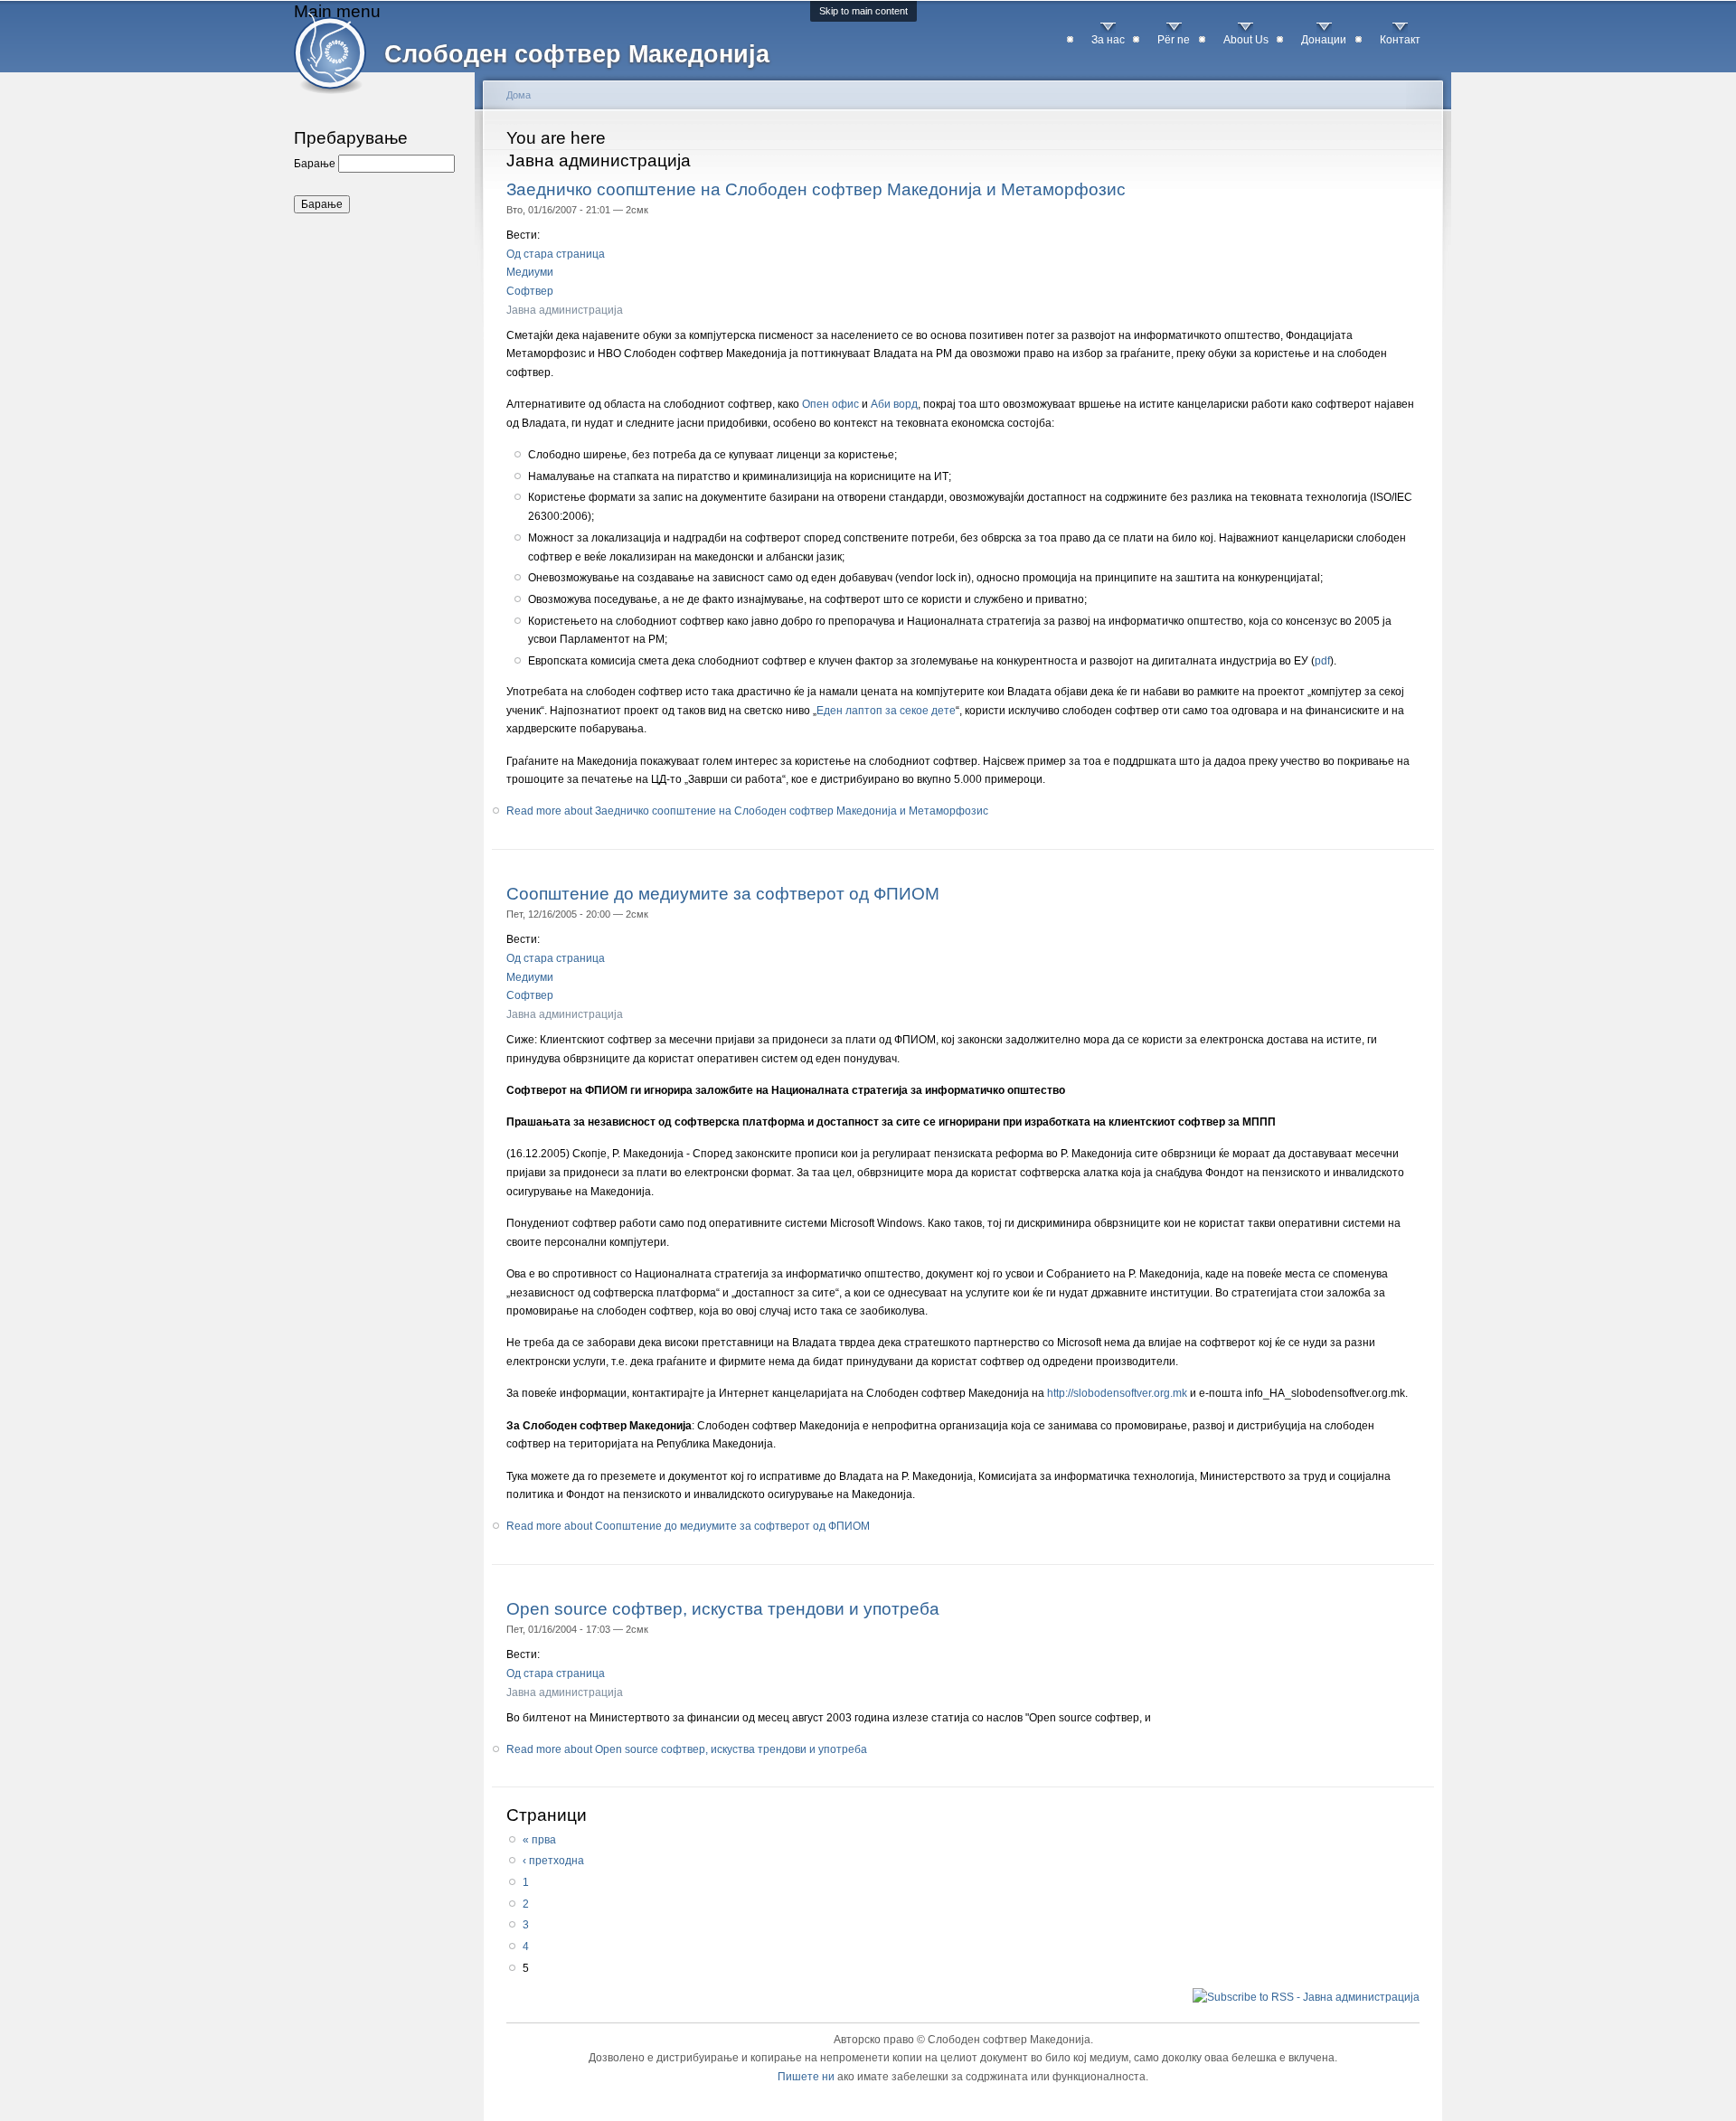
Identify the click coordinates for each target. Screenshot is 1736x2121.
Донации (1324, 40)
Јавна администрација (565, 310)
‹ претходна (553, 1861)
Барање (316, 164)
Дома (519, 95)
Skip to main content (863, 11)
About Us (1246, 40)
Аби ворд (894, 404)
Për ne (1174, 40)
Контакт (1400, 40)
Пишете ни (806, 2077)
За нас (1108, 40)
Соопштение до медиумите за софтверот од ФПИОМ (723, 893)
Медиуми (530, 272)
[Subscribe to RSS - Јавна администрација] (1306, 1996)
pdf (1322, 661)
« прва (539, 1840)
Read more (747, 811)
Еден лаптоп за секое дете (886, 711)
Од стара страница (556, 254)
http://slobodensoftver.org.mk (1117, 1393)
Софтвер (530, 291)
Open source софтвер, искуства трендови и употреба (723, 1608)
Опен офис (830, 404)
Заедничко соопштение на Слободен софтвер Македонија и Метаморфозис (816, 189)
